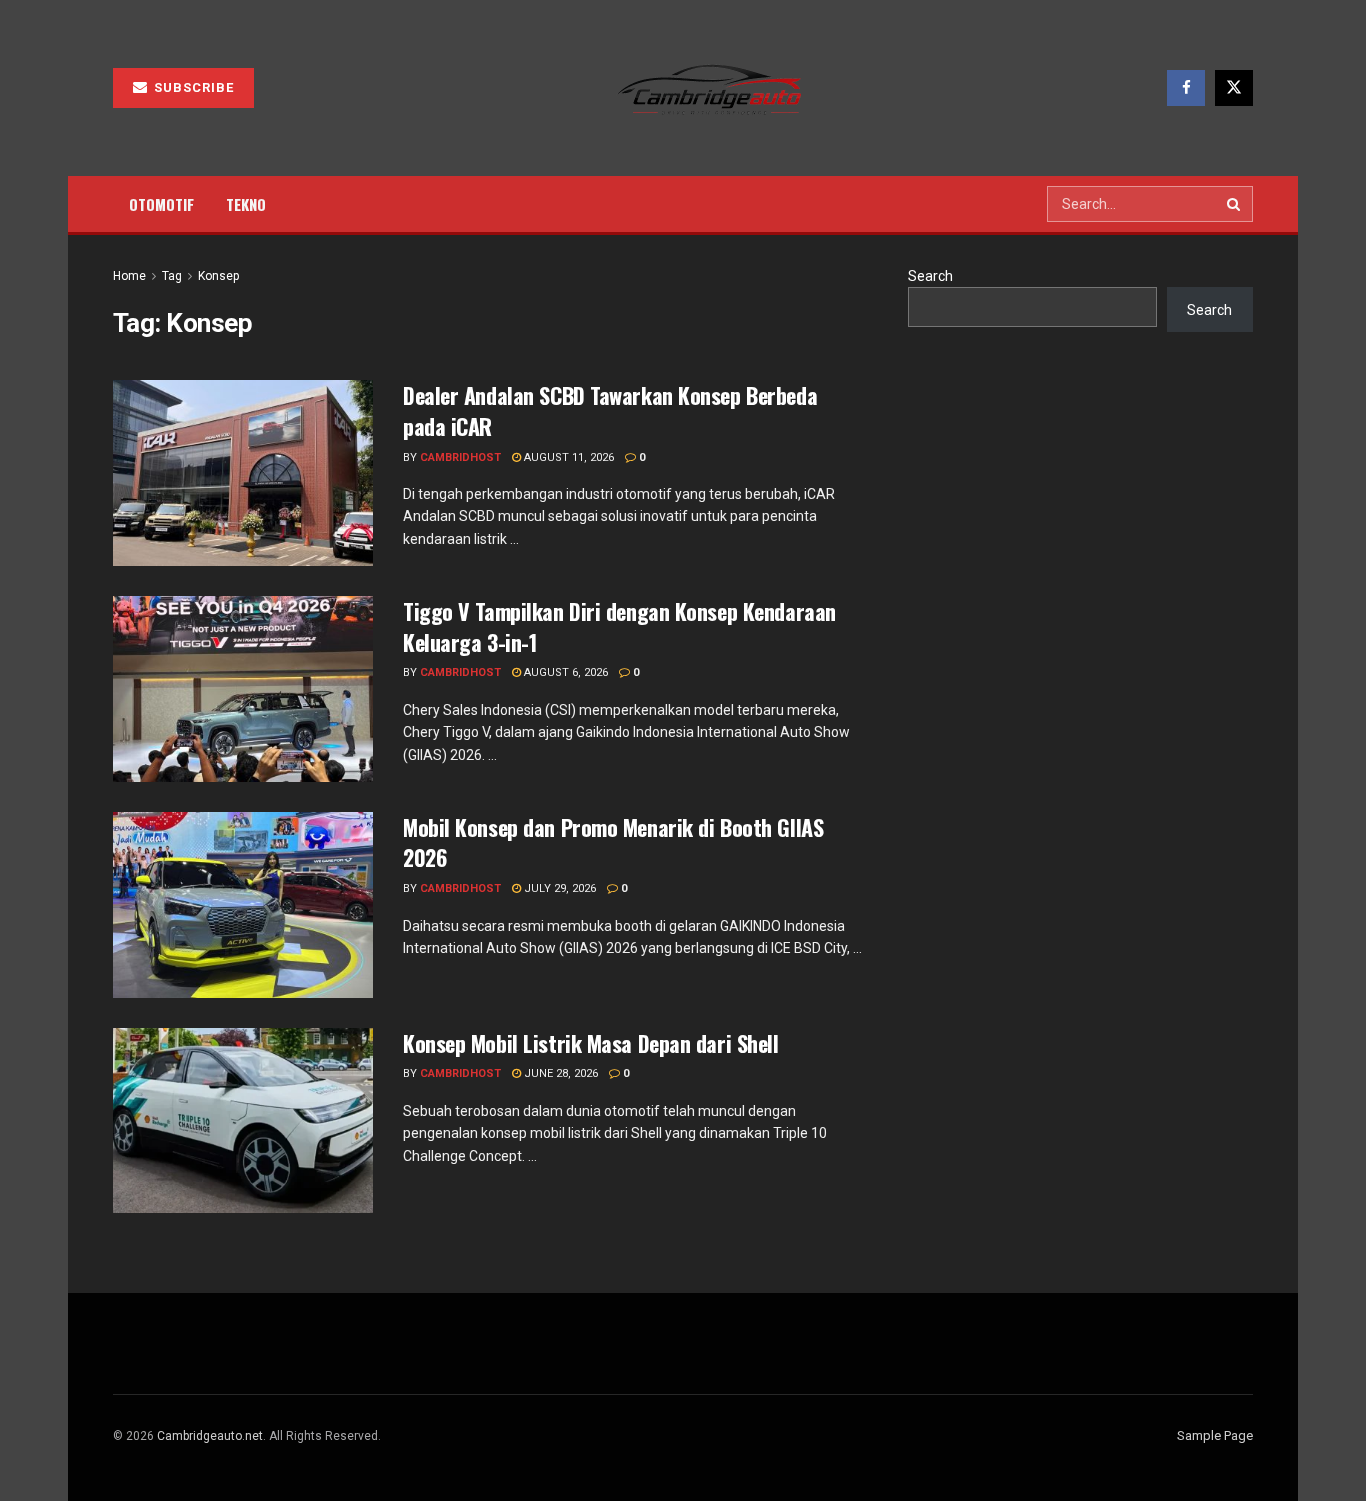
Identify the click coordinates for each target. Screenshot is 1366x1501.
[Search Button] (1235, 204)
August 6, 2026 (564, 672)
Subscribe (192, 87)
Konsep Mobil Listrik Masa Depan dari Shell (591, 1043)
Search (930, 276)
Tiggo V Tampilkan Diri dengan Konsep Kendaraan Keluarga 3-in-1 (619, 626)
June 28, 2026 (559, 1073)
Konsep (218, 276)
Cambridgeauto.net (210, 1436)
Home (129, 276)
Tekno (246, 204)
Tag (172, 276)
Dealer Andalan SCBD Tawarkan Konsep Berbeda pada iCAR (610, 410)
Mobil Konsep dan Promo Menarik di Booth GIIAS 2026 (613, 842)
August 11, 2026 (567, 457)
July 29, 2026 (558, 888)
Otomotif (161, 204)
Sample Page (1215, 1435)
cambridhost (460, 457)
